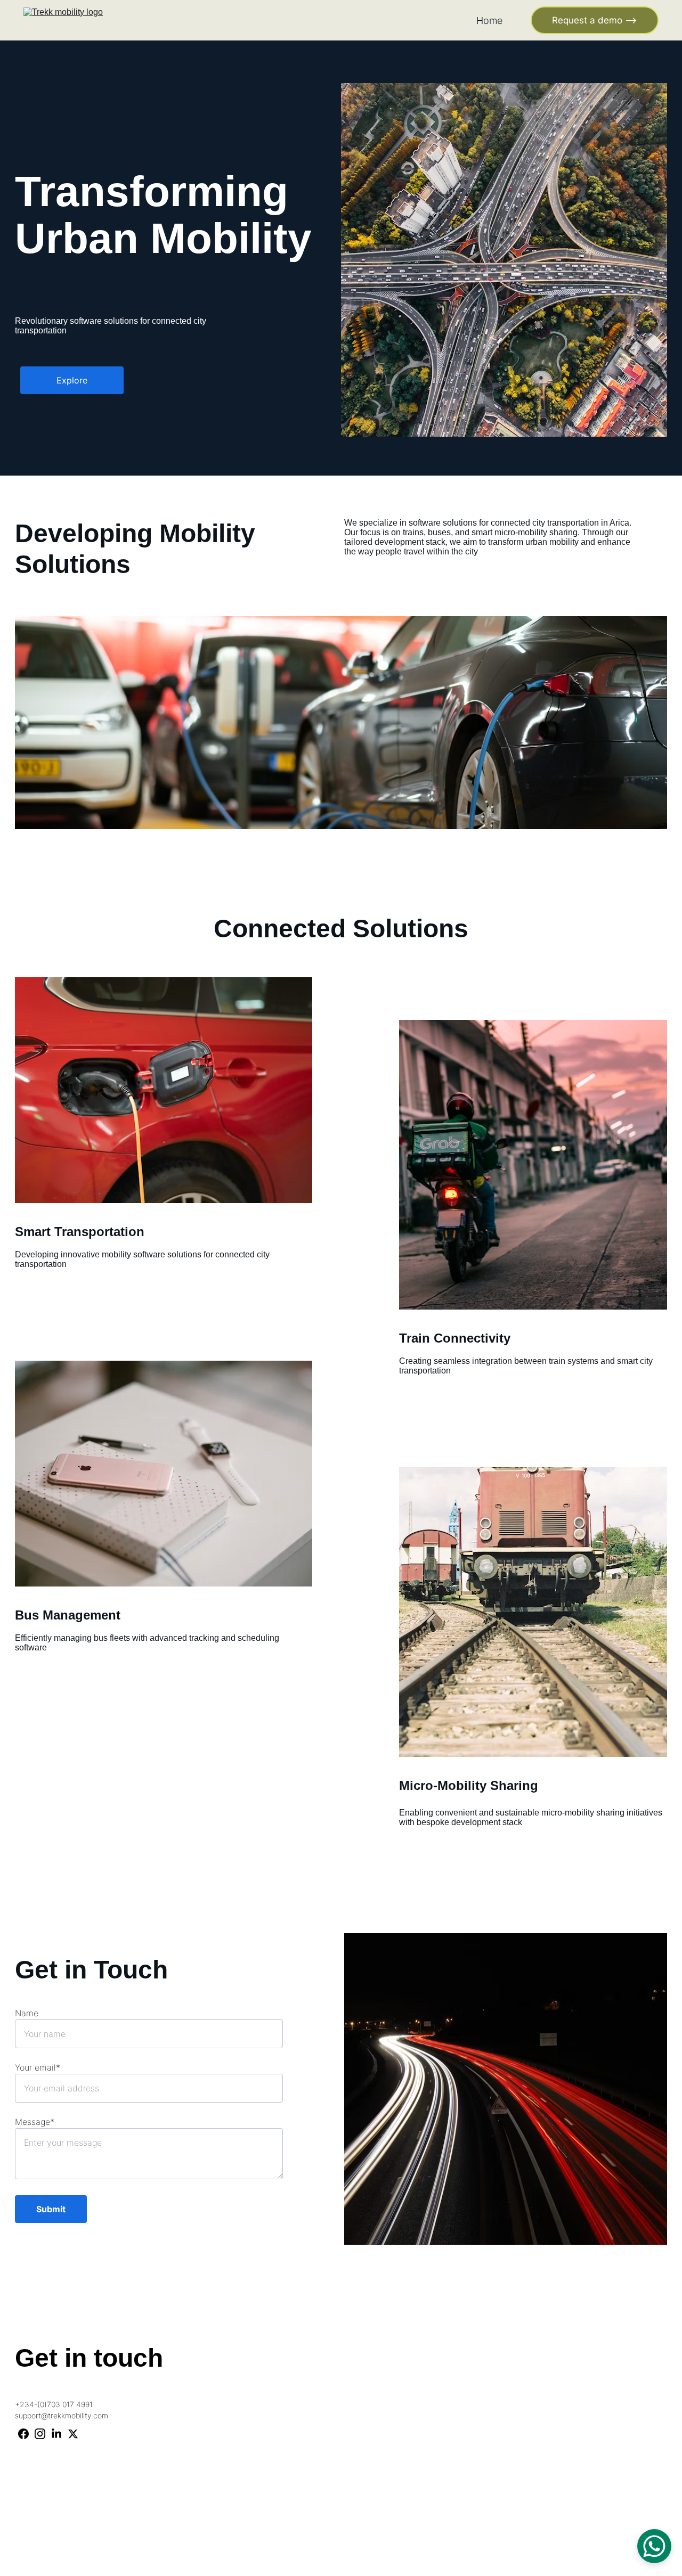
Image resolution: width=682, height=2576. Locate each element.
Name (27, 2013)
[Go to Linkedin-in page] (56, 2434)
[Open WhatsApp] (654, 2546)
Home (489, 21)
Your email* (38, 2067)
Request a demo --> (595, 20)
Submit (51, 2209)
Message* (35, 2122)
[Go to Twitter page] (73, 2434)
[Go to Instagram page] (40, 2434)
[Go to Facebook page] (23, 2434)
